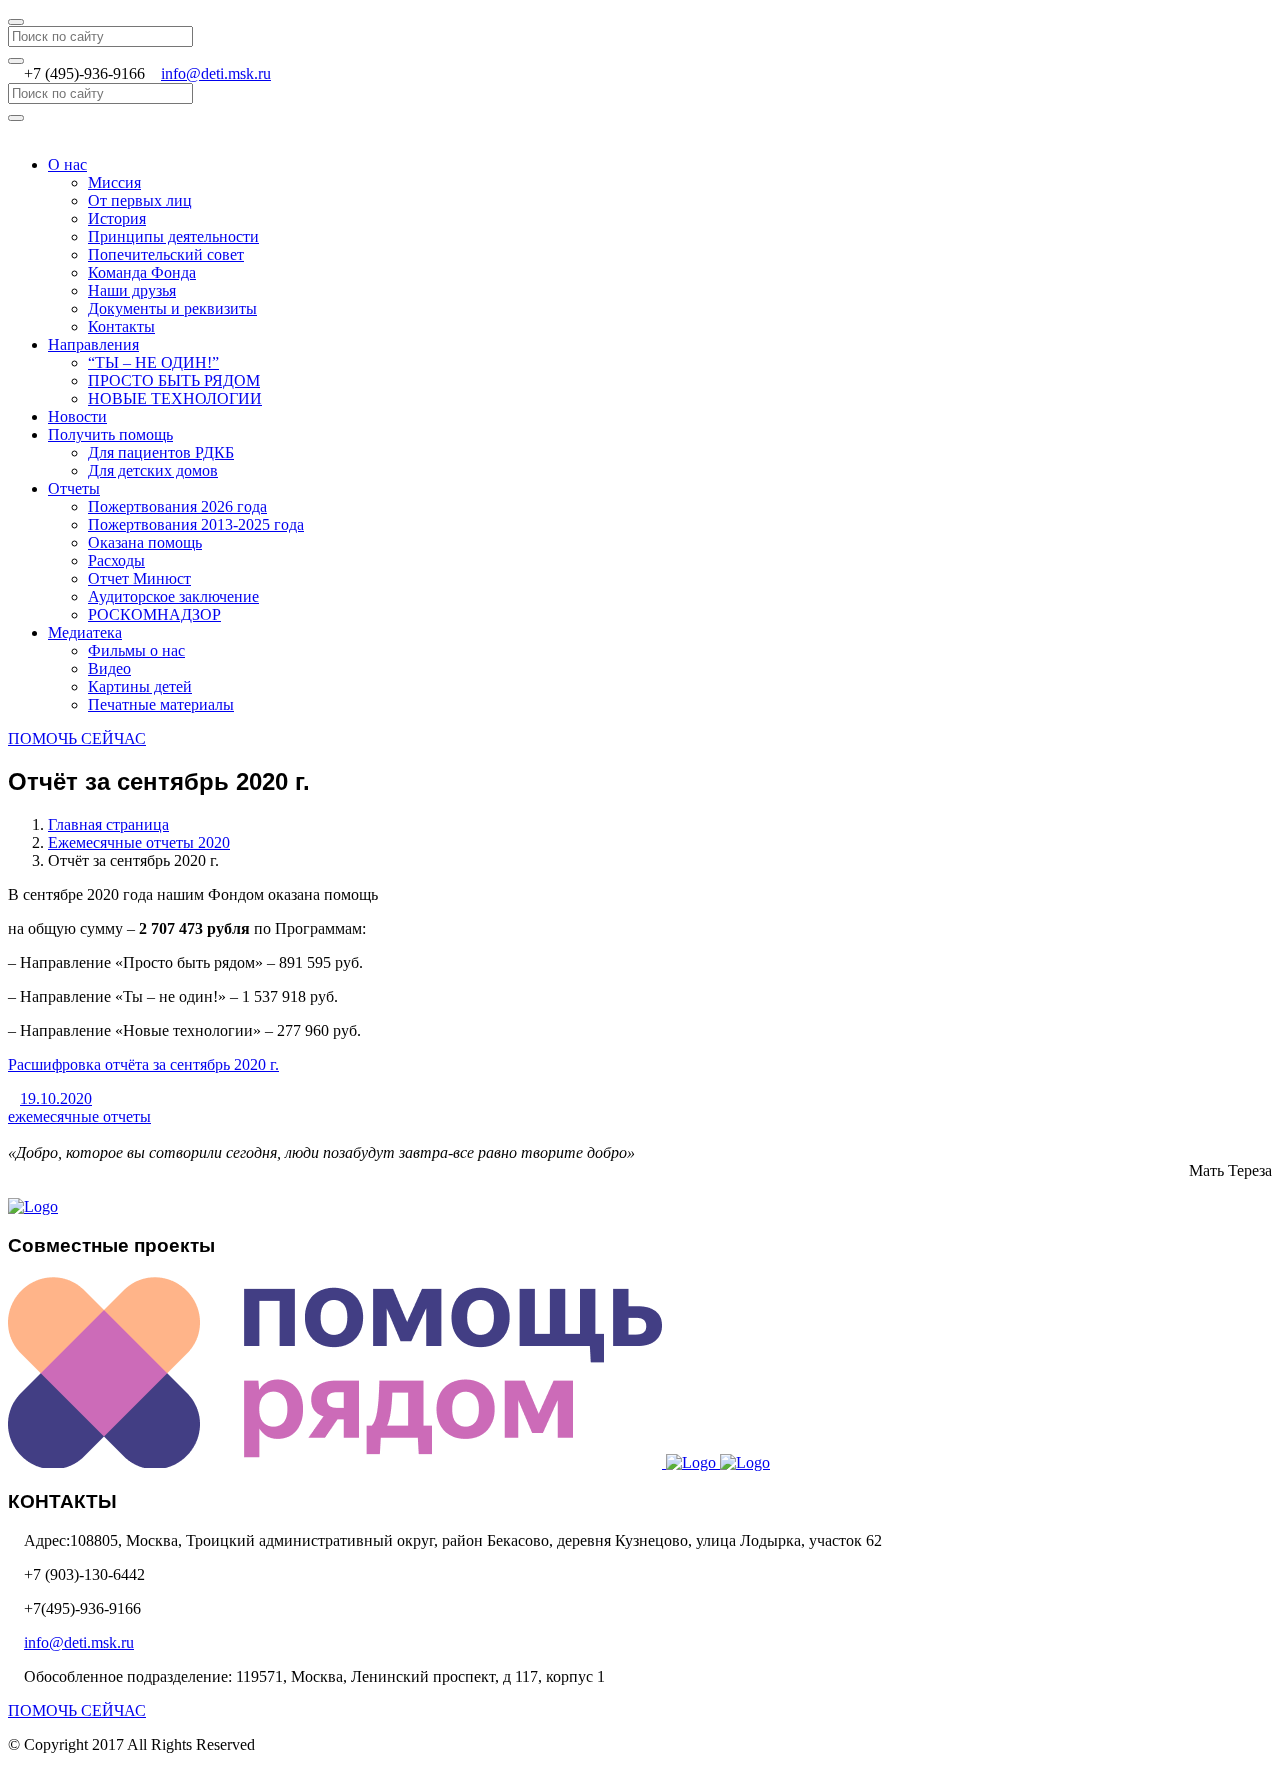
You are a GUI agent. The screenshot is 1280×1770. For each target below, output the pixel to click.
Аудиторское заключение (173, 596)
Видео (109, 668)
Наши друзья (132, 290)
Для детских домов (153, 470)
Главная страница (108, 824)
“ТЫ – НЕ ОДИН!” (153, 362)
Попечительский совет (166, 254)
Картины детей (140, 686)
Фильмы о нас (136, 650)
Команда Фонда (142, 272)
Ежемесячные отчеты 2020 (139, 842)
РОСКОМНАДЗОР (154, 614)
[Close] (16, 22)
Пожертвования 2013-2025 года (196, 524)
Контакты (121, 326)
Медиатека (85, 632)
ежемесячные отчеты (79, 1116)
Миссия (114, 182)
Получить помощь (110, 434)
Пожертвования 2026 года (177, 506)
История (117, 218)
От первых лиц (140, 200)
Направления (93, 344)
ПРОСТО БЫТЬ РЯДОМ (174, 380)
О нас (67, 164)
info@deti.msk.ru (216, 73)
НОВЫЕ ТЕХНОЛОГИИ (175, 398)
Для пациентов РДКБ (161, 452)
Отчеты (74, 488)
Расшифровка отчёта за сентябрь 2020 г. (143, 1064)
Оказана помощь (145, 542)
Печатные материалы (161, 704)
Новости (77, 416)
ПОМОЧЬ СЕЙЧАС (77, 738)
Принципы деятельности (173, 236)
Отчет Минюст (139, 578)
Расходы (116, 560)
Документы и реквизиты (172, 308)
